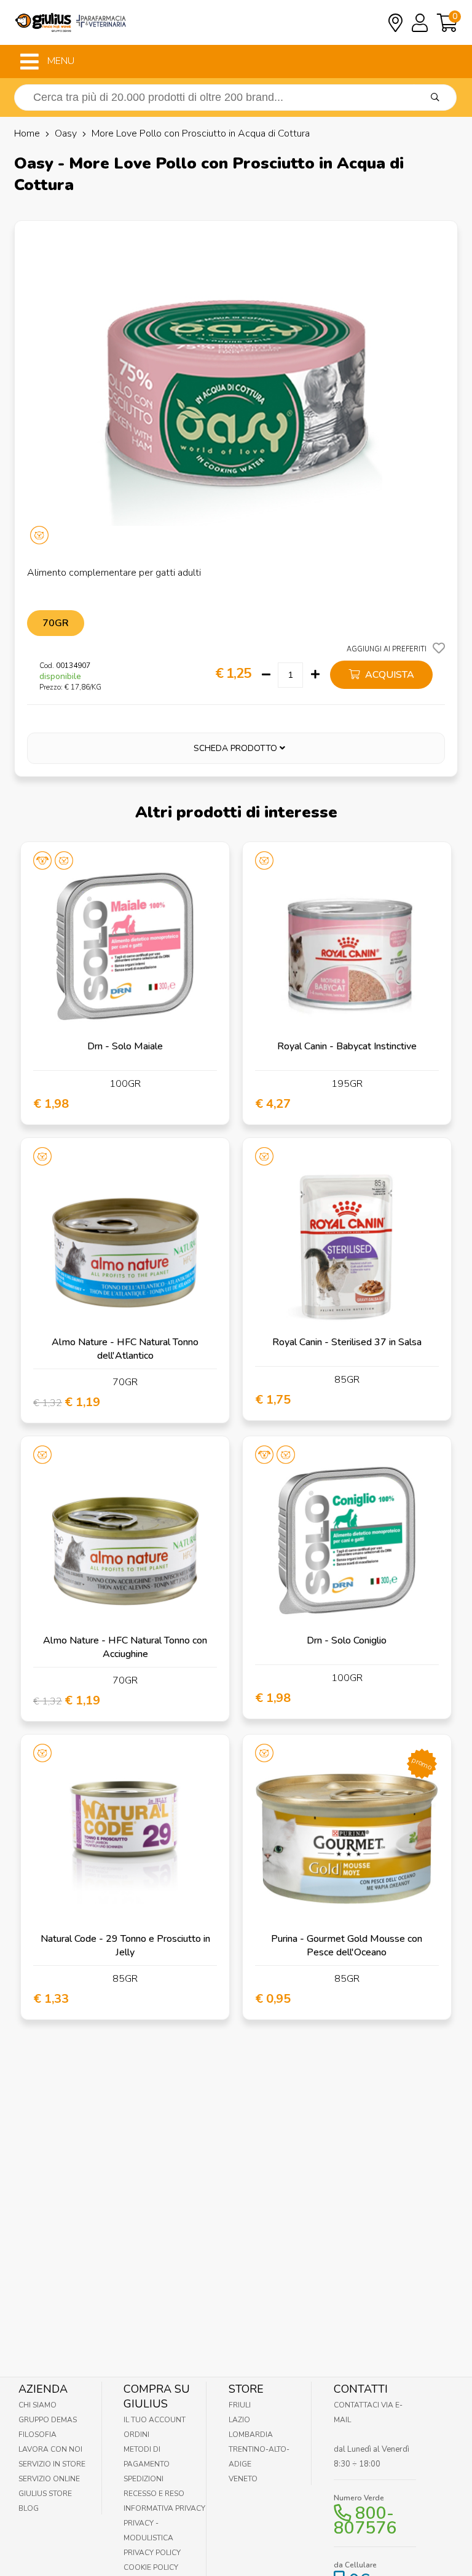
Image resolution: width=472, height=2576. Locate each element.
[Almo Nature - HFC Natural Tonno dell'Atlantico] (125, 1242)
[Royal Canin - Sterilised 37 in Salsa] (347, 1242)
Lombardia (251, 2435)
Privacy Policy (152, 2553)
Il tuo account (155, 2420)
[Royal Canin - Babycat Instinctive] (347, 946)
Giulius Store (45, 2494)
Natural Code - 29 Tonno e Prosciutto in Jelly (125, 1946)
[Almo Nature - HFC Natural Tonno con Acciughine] (125, 1540)
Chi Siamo (37, 2405)
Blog (29, 2508)
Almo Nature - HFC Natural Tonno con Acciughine (125, 1647)
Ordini (136, 2435)
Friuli (240, 2405)
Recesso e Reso (154, 2494)
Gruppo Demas (48, 2420)
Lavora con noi (50, 2449)
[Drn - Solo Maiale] (125, 946)
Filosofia (37, 2435)
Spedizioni (144, 2479)
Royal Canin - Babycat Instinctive (347, 1046)
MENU (60, 61)
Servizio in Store (52, 2464)
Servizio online (49, 2479)
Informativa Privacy (164, 2508)
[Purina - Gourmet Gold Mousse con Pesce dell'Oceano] (347, 1839)
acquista (388, 675)
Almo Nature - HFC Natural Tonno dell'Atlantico (125, 1349)
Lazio (239, 2420)
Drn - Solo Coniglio (347, 1640)
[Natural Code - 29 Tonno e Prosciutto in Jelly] (125, 1839)
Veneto (243, 2479)
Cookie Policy (151, 2567)
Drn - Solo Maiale (125, 1046)
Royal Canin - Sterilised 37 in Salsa (347, 1342)
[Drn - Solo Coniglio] (347, 1540)
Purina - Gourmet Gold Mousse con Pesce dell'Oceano (347, 1946)
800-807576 (365, 2521)
